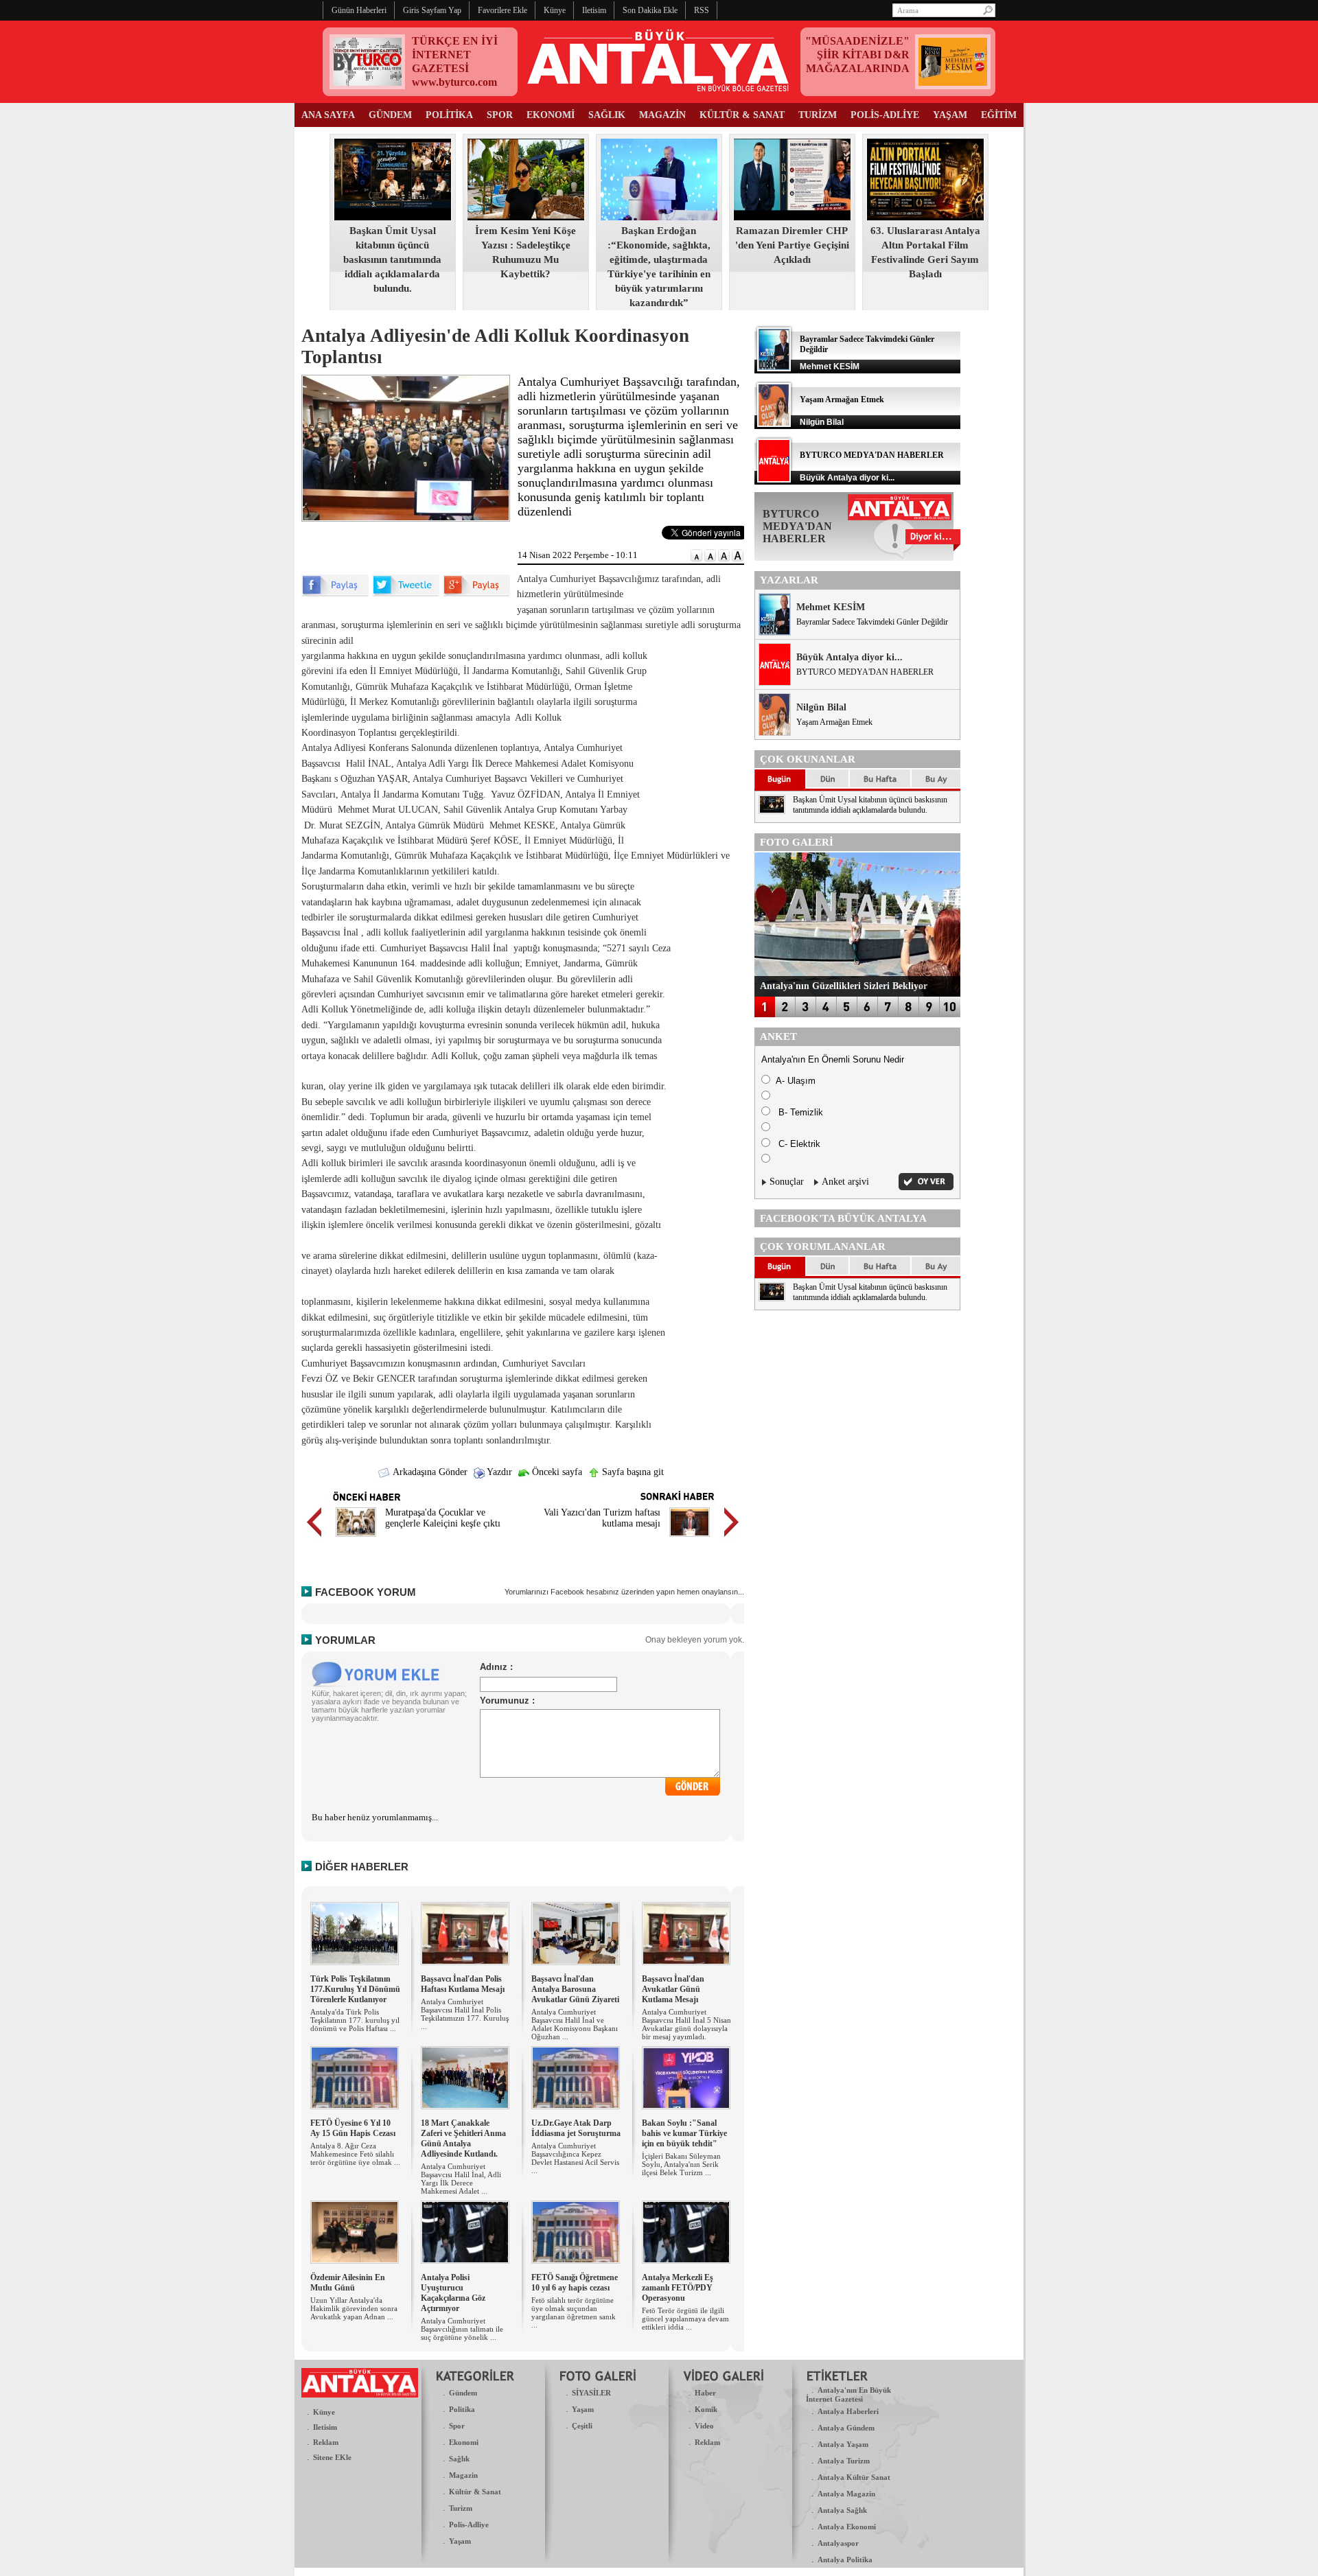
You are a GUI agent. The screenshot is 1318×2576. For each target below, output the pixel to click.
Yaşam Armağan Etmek (842, 399)
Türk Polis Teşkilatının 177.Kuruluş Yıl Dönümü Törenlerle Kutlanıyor (355, 1989)
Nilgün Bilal (821, 707)
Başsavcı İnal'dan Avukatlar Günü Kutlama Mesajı (673, 1989)
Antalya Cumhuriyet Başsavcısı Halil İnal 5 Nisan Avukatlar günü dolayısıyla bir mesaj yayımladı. (686, 2024)
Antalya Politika (845, 2560)
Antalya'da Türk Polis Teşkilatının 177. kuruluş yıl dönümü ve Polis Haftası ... (355, 2020)
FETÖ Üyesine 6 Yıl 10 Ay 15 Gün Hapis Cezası (353, 2128)
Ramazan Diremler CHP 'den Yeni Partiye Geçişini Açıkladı (792, 245)
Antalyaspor (838, 2543)
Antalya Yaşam (843, 2444)
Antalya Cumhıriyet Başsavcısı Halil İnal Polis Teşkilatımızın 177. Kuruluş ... (465, 2014)
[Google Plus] (476, 593)
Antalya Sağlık (842, 2510)
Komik (706, 2409)
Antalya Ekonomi (847, 2527)
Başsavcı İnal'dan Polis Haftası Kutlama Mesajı (463, 1984)
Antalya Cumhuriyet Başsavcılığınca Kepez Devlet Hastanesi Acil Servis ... (575, 2158)
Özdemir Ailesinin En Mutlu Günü (348, 2283)
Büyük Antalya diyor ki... (849, 657)
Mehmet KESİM (831, 607)
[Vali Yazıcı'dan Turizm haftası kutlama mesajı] (690, 1539)
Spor (457, 2426)
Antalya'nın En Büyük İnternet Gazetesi (848, 2394)
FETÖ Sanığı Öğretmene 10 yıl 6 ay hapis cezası (575, 2283)
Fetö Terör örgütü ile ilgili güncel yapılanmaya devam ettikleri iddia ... (685, 2319)
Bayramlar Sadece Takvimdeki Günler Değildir (872, 622)
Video (704, 2426)
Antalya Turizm (844, 2461)
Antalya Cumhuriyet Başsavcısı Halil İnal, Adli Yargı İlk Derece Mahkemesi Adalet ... (461, 2179)
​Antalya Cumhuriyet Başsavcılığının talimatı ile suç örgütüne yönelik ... (462, 2329)
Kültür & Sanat (475, 2492)
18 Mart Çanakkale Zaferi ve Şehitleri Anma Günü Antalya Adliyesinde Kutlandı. (463, 2138)
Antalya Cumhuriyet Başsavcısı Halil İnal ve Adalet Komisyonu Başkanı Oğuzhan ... (575, 2024)
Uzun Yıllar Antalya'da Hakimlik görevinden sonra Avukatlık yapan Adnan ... (354, 2308)
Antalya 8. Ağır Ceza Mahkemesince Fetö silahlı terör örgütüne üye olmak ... (355, 2154)
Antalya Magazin (846, 2494)
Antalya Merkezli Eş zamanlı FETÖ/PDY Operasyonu (678, 2288)
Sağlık (459, 2459)
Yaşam (460, 2541)
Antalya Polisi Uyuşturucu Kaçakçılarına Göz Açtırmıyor (453, 2293)
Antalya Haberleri (848, 2411)
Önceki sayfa (556, 1472)
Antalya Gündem (846, 2428)
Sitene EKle (332, 2457)
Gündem (463, 2393)
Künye (324, 2412)
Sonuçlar (787, 1182)
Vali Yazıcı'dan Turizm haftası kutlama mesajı (602, 1518)
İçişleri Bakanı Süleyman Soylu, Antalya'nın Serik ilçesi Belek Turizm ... (681, 2164)
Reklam (326, 2442)
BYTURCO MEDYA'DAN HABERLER (872, 455)
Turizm (461, 2508)
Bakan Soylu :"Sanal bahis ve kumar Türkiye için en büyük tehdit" (684, 2133)
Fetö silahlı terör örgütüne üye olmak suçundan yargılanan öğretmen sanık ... (574, 2312)
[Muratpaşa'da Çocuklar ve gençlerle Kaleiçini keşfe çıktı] (356, 1539)
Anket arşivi (845, 1182)
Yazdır (498, 1472)
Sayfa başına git (632, 1472)
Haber (705, 2393)
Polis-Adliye (469, 2525)
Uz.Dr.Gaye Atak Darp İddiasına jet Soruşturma (576, 2128)
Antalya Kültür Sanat (854, 2477)
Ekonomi (464, 2442)
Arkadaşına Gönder (429, 1472)
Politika (462, 2409)
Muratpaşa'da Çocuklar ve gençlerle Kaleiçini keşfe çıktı (443, 1518)
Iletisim (325, 2427)
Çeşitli (582, 2426)
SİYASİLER (591, 2393)
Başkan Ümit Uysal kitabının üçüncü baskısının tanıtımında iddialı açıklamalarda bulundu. (392, 259)
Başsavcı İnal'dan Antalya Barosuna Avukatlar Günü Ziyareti (575, 1989)
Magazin (463, 2475)
